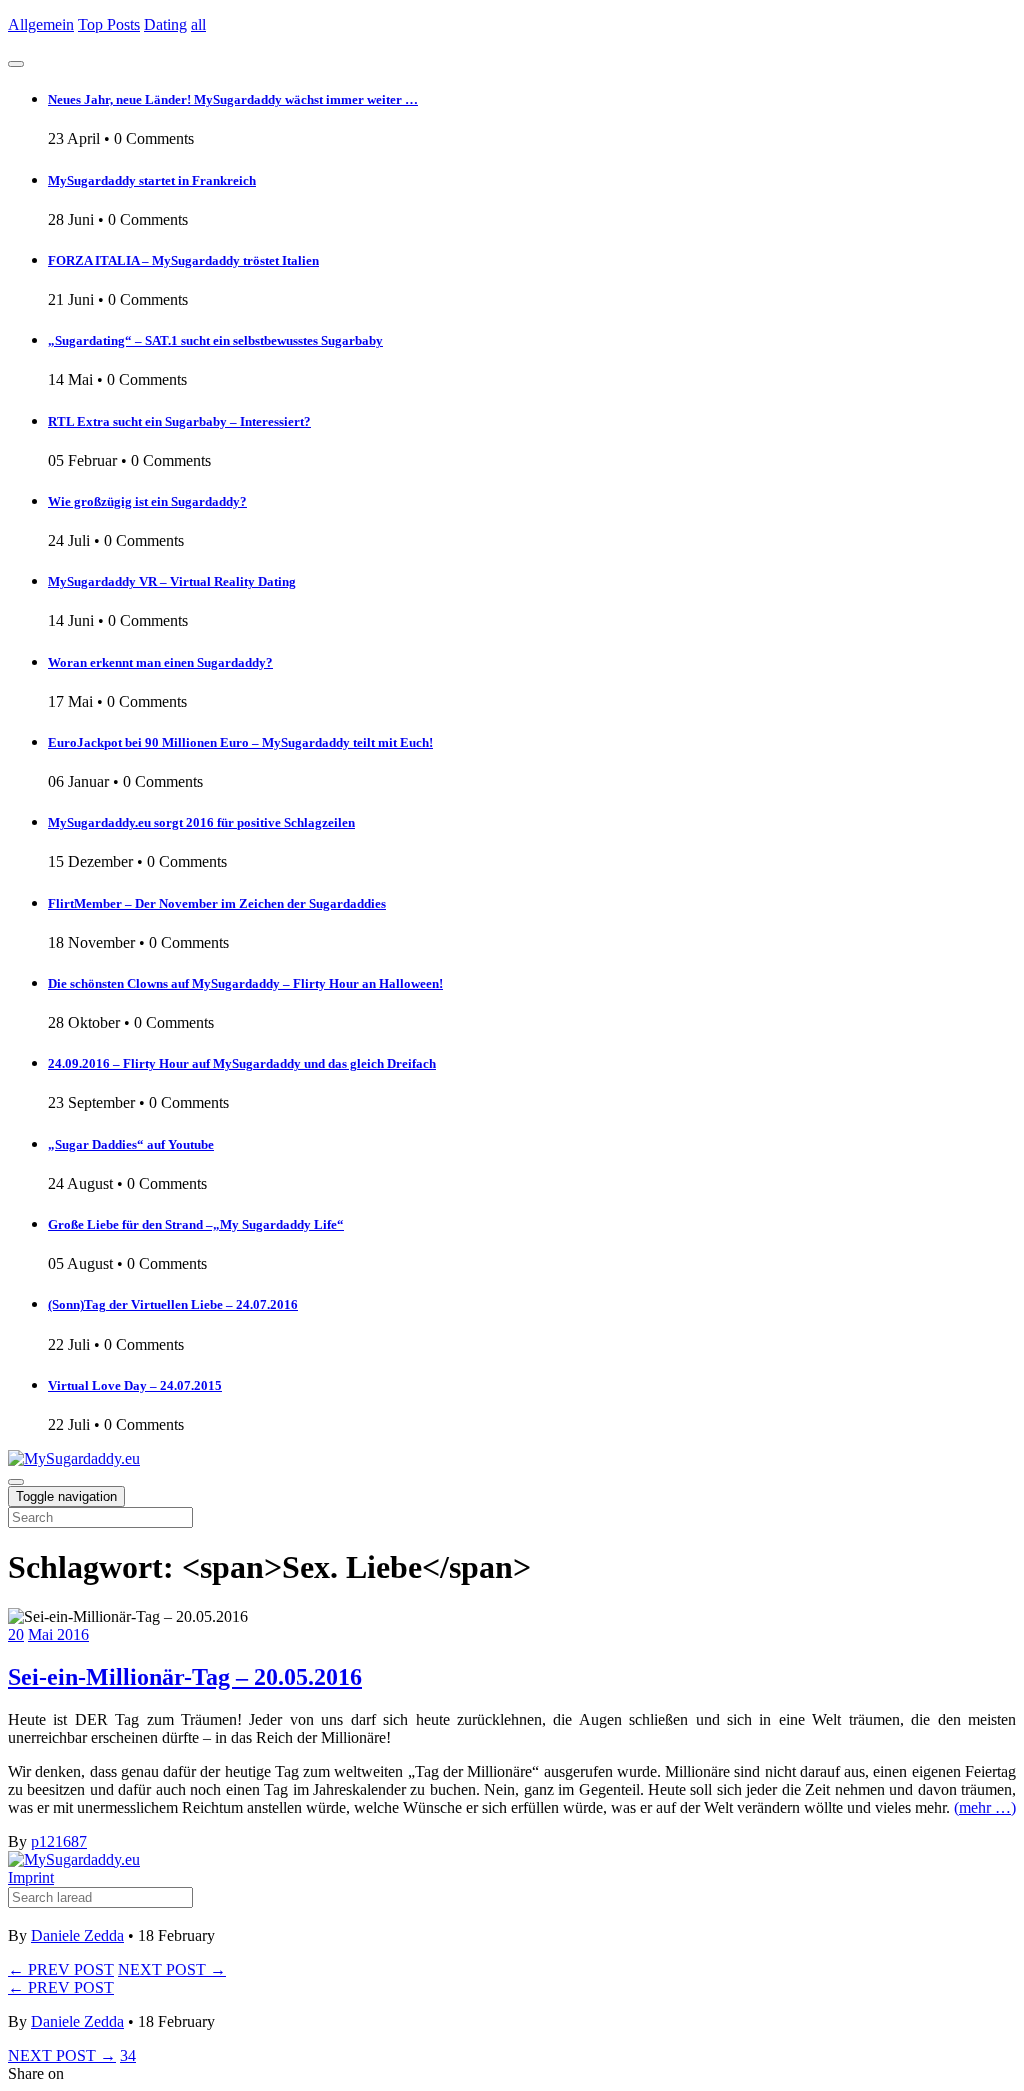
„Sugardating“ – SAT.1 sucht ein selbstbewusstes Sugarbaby (215, 340)
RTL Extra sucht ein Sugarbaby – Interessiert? (179, 421)
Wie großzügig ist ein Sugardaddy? (147, 501)
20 (16, 1634)
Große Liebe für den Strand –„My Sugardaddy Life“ (196, 1224)
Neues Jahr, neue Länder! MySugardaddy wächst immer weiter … (233, 99)
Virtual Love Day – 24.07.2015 (135, 1385)
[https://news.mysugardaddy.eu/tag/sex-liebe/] (74, 1458)
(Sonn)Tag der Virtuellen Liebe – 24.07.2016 (173, 1304)
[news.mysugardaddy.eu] (74, 1859)
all (198, 24)
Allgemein (41, 24)
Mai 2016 (58, 1634)
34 (128, 2055)
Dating (165, 24)
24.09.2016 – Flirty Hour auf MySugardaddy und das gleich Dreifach (242, 1063)
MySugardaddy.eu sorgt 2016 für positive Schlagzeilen (201, 822)
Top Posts (109, 24)
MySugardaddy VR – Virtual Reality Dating (172, 581)
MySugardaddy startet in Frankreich (152, 180)
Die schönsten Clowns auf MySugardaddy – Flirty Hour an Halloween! (245, 983)
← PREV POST (61, 1969)
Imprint (31, 1877)
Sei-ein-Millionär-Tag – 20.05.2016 (185, 1677)
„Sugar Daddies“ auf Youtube (131, 1144)
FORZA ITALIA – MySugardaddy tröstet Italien (183, 260)
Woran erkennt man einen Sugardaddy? (160, 662)
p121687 (59, 1841)
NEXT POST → (172, 1969)
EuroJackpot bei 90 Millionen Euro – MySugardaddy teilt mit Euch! (240, 742)
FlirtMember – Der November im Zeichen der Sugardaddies (217, 903)
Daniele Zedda (77, 1935)
